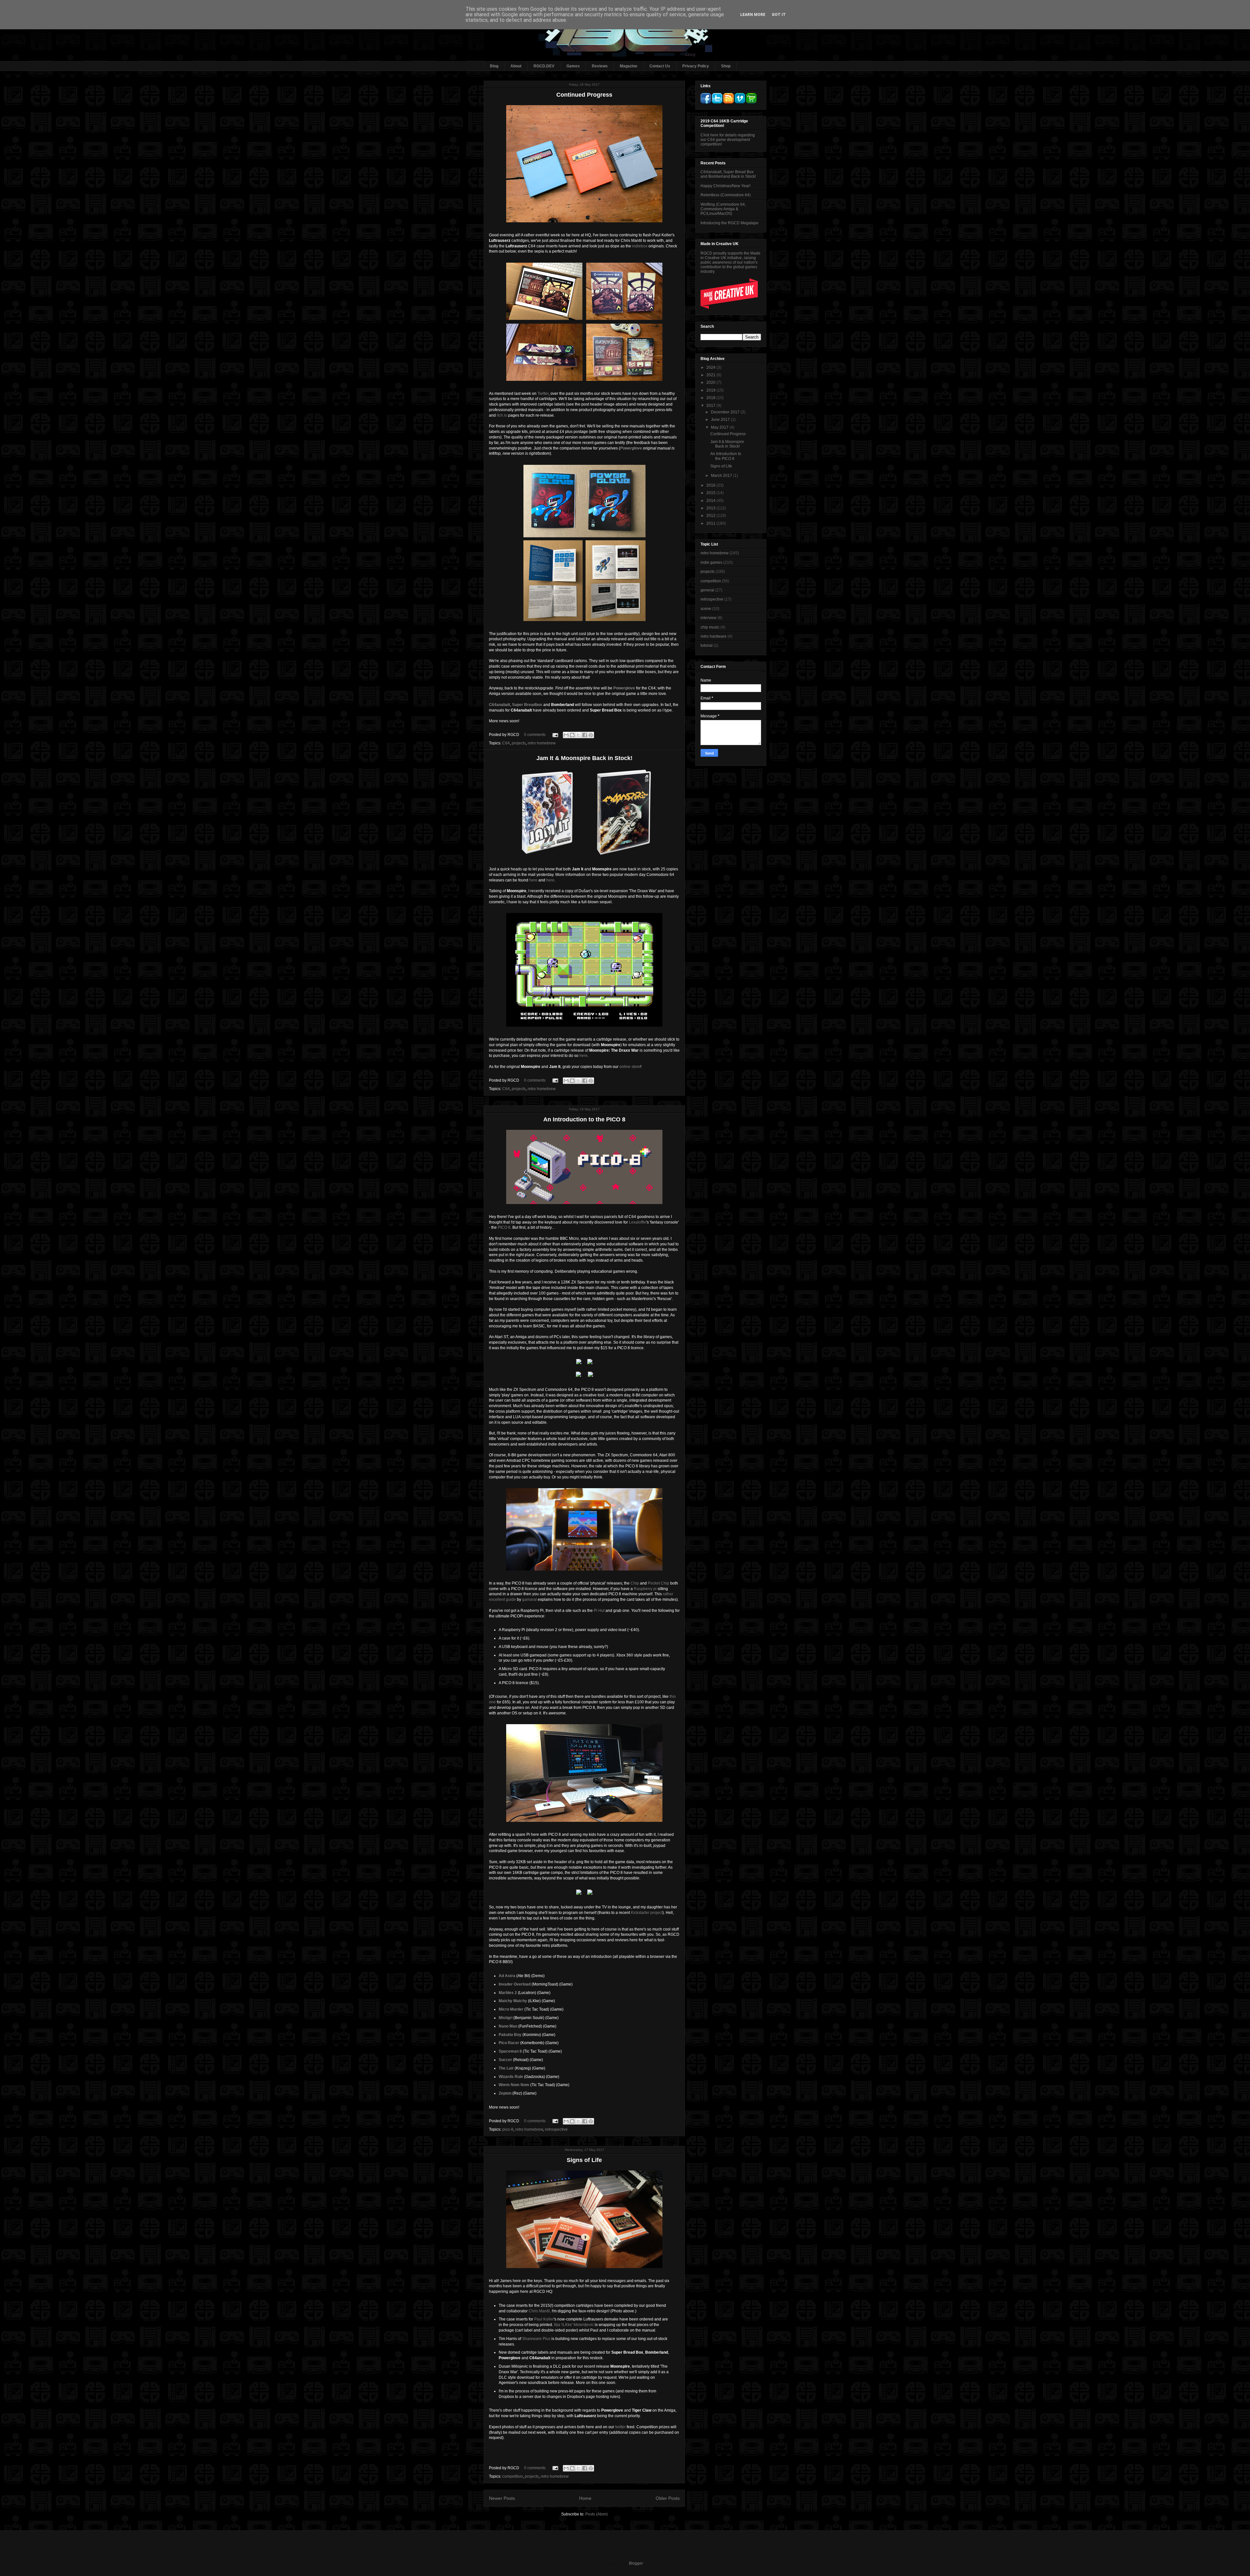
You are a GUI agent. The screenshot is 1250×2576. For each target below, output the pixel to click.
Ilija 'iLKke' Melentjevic (574, 2325)
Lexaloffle (638, 1222)
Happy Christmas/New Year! (725, 186)
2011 (711, 523)
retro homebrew (542, 743)
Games (573, 66)
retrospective (556, 2129)
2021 (711, 375)
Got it (779, 15)
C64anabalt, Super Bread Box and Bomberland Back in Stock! (728, 174)
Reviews (600, 66)
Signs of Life (584, 2160)
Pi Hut (599, 1611)
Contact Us (660, 66)
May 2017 (720, 427)
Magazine (629, 66)
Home (585, 2498)
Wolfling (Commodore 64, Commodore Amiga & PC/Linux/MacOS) (723, 209)
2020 (711, 382)
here (533, 880)
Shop (726, 66)
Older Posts (668, 2498)
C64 (506, 743)
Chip (635, 1583)
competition (513, 2476)
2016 (711, 485)
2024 (711, 367)
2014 (711, 501)
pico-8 (508, 2129)
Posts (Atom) (597, 2514)
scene (706, 609)
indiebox (640, 246)
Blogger (636, 2563)
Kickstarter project (647, 1913)
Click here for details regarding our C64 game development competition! (728, 140)
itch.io (502, 415)
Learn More (753, 15)
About (516, 66)
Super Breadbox (527, 705)
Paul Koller (544, 2319)
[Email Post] (555, 735)
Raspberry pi (645, 1589)
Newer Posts (502, 2498)
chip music (710, 627)
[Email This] (566, 735)
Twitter (543, 394)
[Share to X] (578, 735)
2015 (711, 493)
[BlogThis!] (572, 735)
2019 (711, 390)
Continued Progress (584, 95)
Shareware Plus (536, 2339)
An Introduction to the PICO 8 (584, 1119)
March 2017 (722, 476)
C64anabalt (500, 705)
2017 (711, 406)
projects (519, 743)
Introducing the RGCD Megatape (729, 223)
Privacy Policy (696, 66)
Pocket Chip (659, 1583)
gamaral (529, 1600)
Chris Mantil (539, 2311)
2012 (711, 516)
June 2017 (721, 420)
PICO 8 (504, 1227)
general (707, 590)
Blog (494, 66)
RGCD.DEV (544, 66)
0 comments (535, 735)
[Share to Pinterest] (591, 735)
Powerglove (631, 448)
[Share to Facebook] (585, 735)
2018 (711, 398)
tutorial (707, 645)
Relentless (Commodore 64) (726, 195)
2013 (711, 508)
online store (630, 1067)
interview (708, 618)
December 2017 (726, 412)
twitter (620, 2427)
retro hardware (714, 636)
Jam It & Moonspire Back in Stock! (584, 758)
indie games (711, 562)
